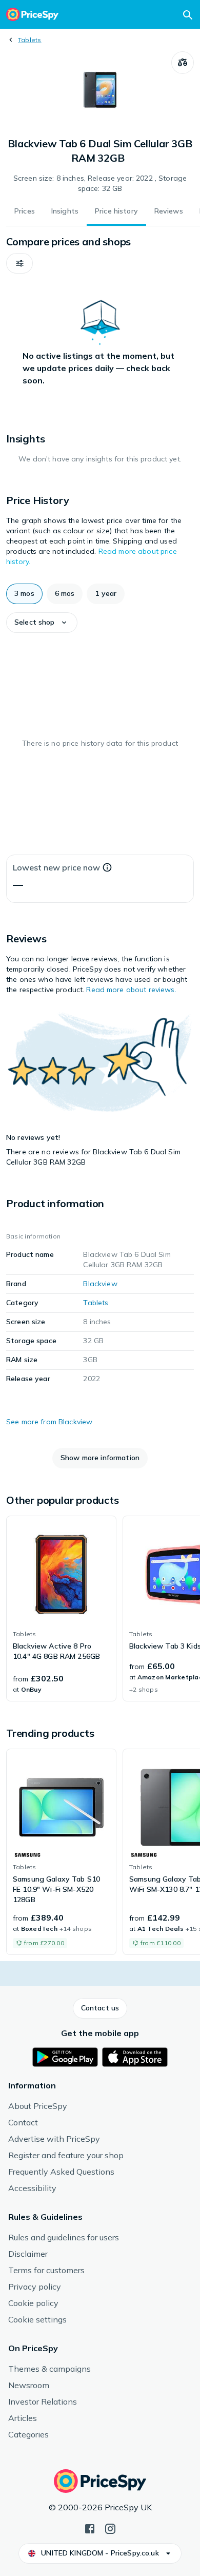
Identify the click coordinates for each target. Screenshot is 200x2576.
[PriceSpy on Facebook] (90, 2528)
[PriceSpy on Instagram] (110, 2528)
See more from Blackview (49, 1422)
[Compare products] (183, 63)
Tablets (30, 40)
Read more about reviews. (131, 990)
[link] (61, 1609)
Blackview (100, 1284)
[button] (19, 263)
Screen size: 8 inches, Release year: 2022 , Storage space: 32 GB (100, 183)
